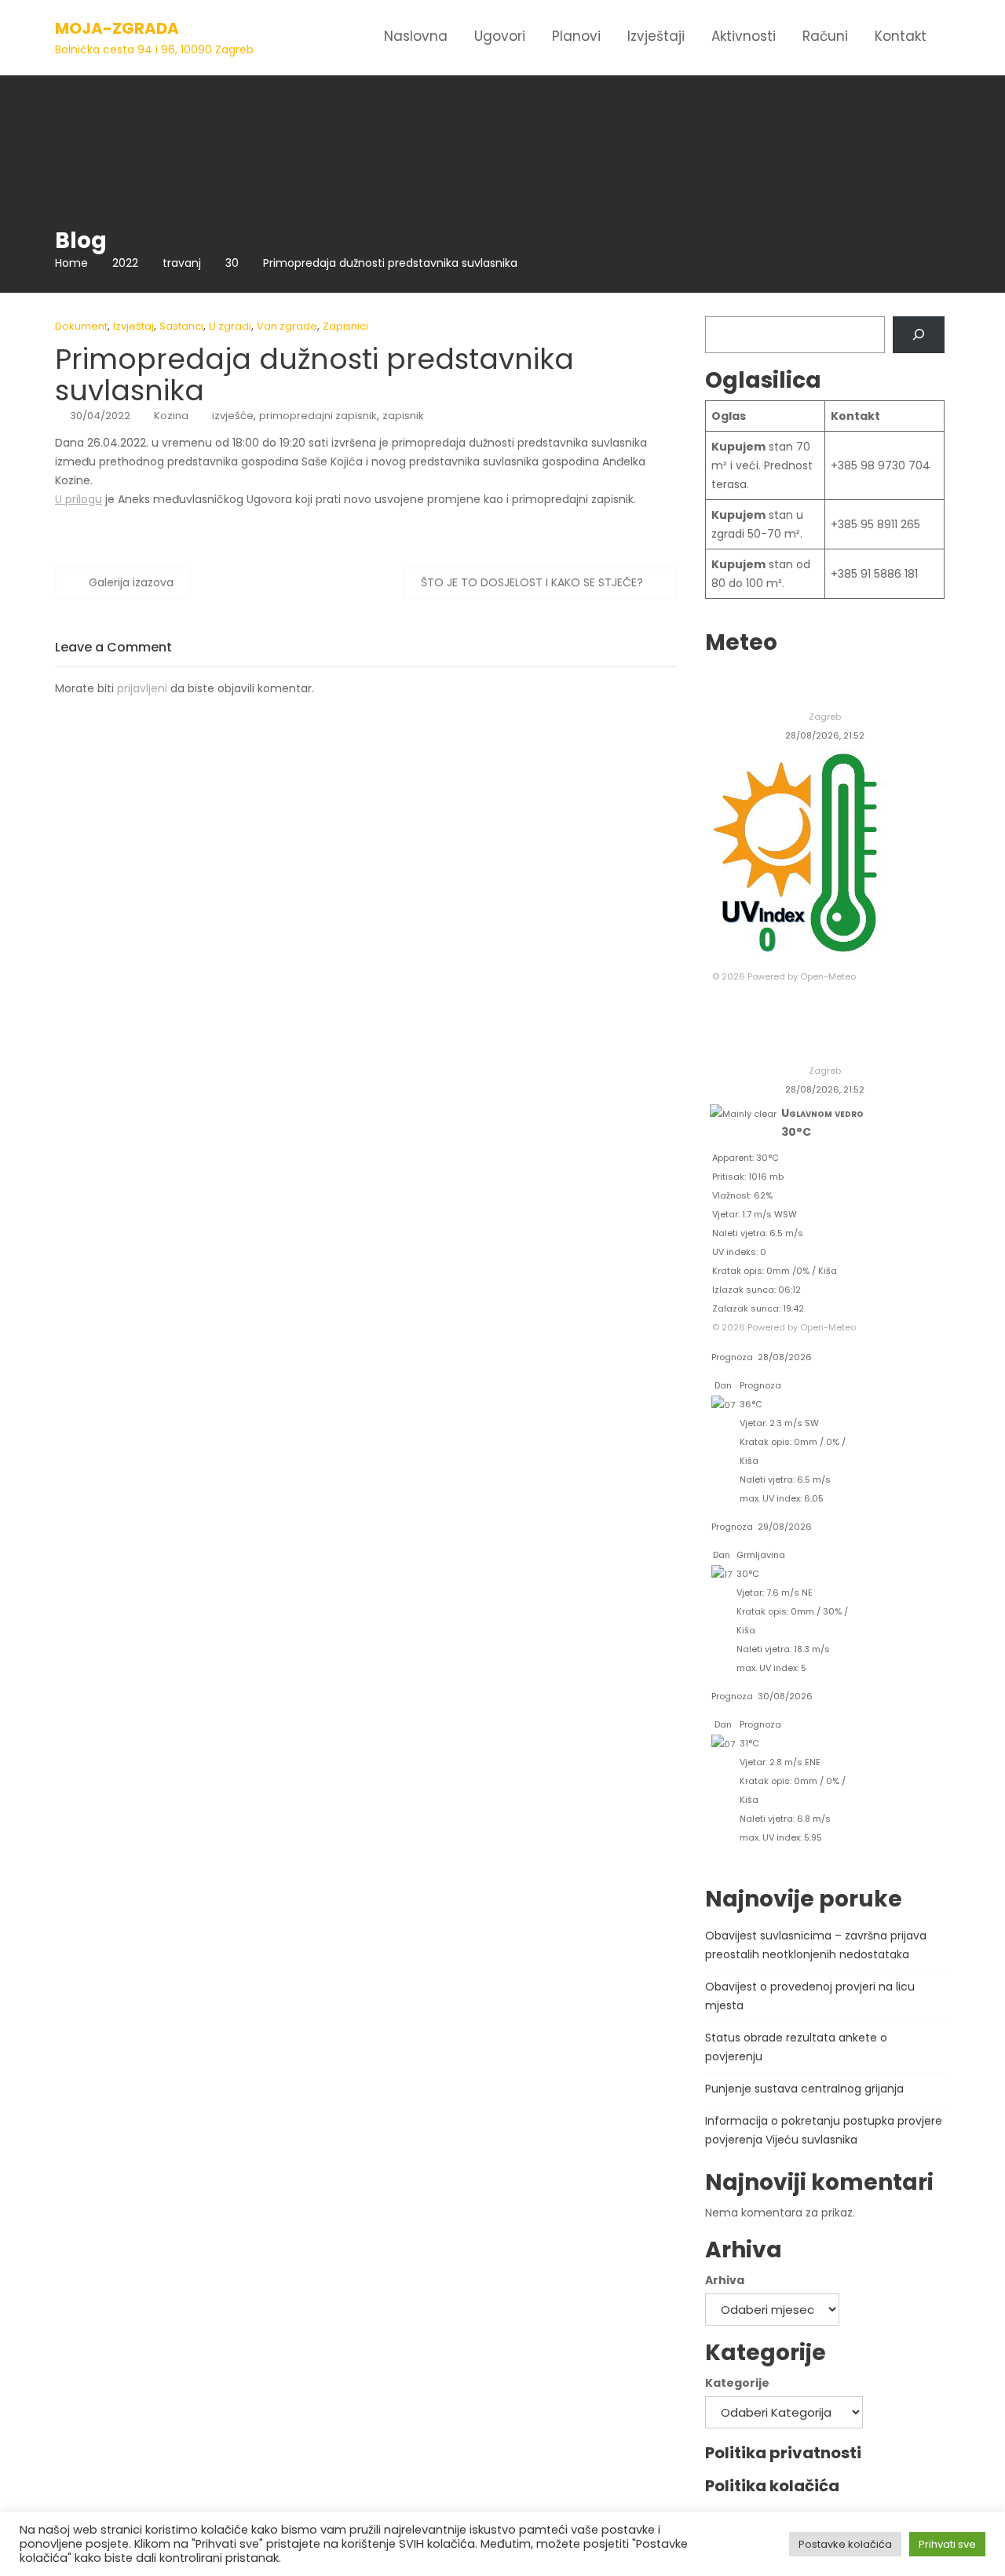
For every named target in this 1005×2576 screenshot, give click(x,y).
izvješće (233, 416)
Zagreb (825, 717)
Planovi (576, 36)
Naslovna (416, 36)
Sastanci (181, 326)
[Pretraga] (918, 335)
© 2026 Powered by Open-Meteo (784, 976)
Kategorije (737, 2383)
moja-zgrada (117, 28)
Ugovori (500, 36)
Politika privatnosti (783, 2453)
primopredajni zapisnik (318, 416)
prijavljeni (142, 688)
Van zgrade (287, 326)
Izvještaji (656, 36)
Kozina (171, 416)
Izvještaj (133, 326)
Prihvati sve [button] (947, 2544)
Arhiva (725, 2280)
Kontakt (901, 36)
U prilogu (79, 499)
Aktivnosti (744, 36)
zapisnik (403, 416)
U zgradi (230, 326)
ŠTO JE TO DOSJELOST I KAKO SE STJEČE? (532, 582)
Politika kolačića (772, 2486)
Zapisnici (345, 326)
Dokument (81, 326)
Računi (825, 36)
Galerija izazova (131, 582)
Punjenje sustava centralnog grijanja (804, 2089)
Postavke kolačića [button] (845, 2544)
